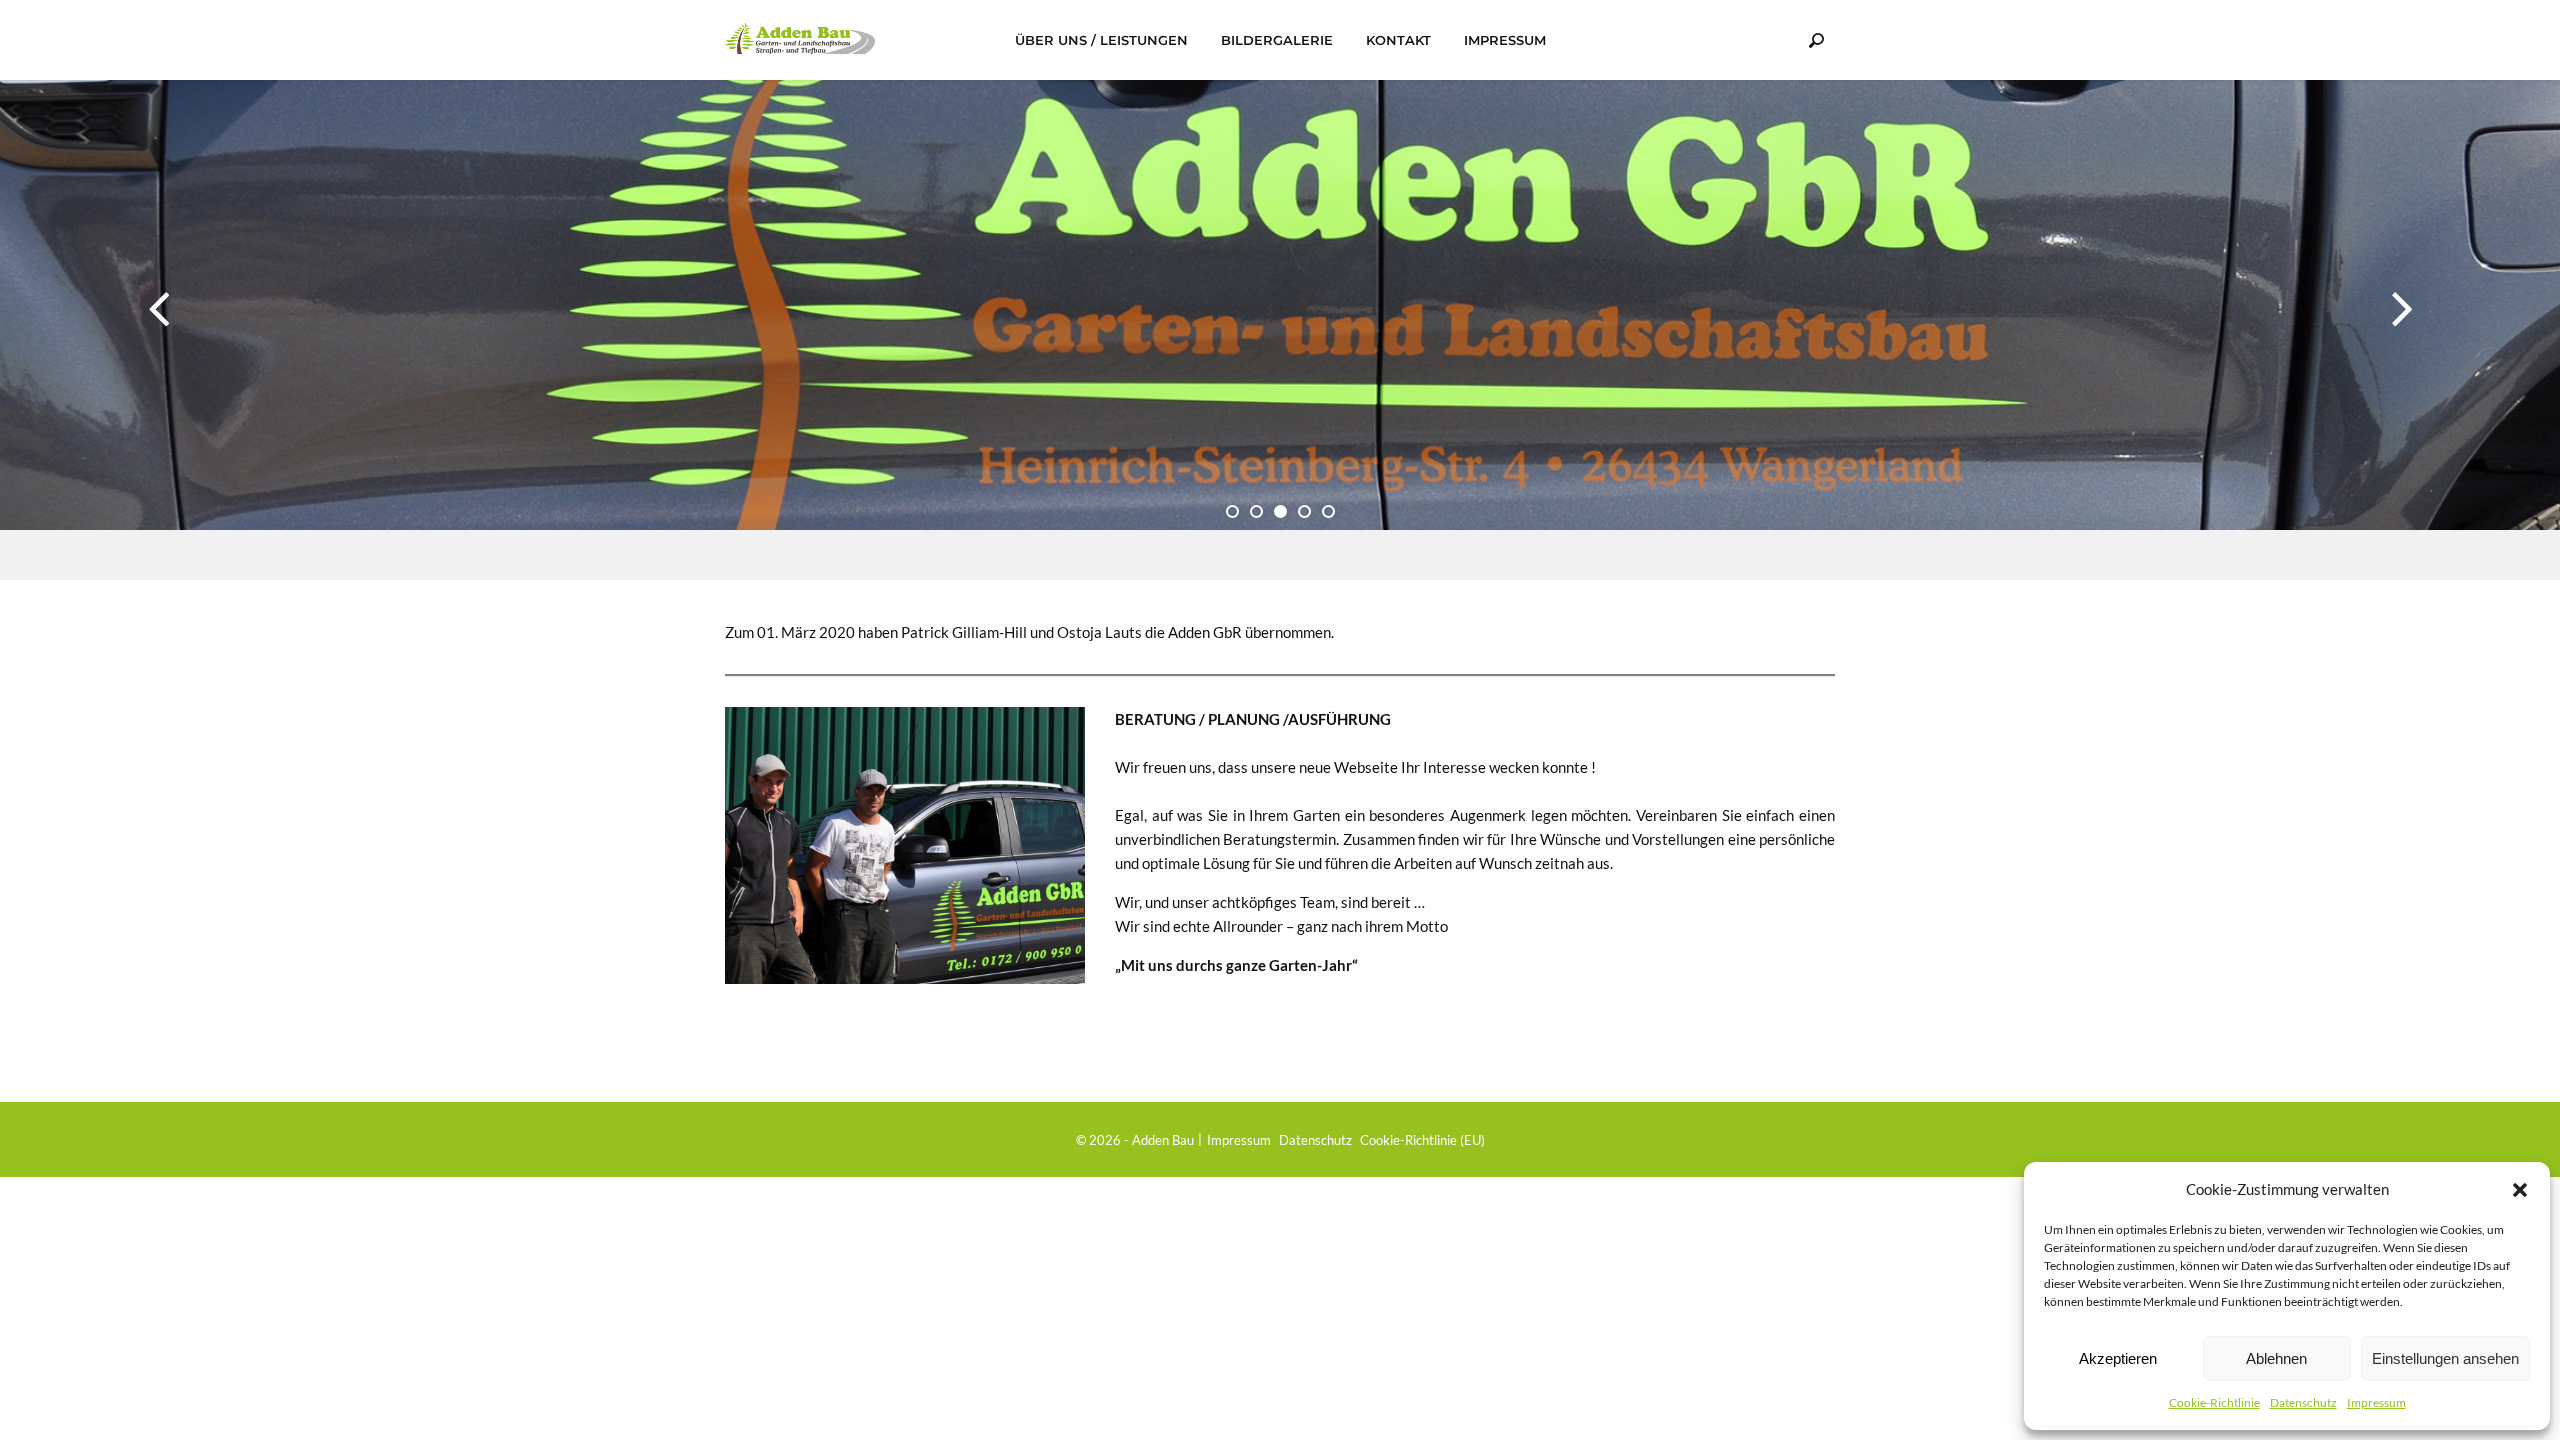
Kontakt (1398, 40)
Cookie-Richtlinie (2214, 1402)
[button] (2520, 1189)
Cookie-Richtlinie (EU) (1422, 1140)
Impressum (2376, 1402)
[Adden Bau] (800, 38)
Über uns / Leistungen (1101, 40)
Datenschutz (2303, 1402)
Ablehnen (2276, 1358)
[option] (1280, 330)
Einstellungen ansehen (2445, 1358)
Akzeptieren (2118, 1358)
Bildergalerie (1277, 40)
